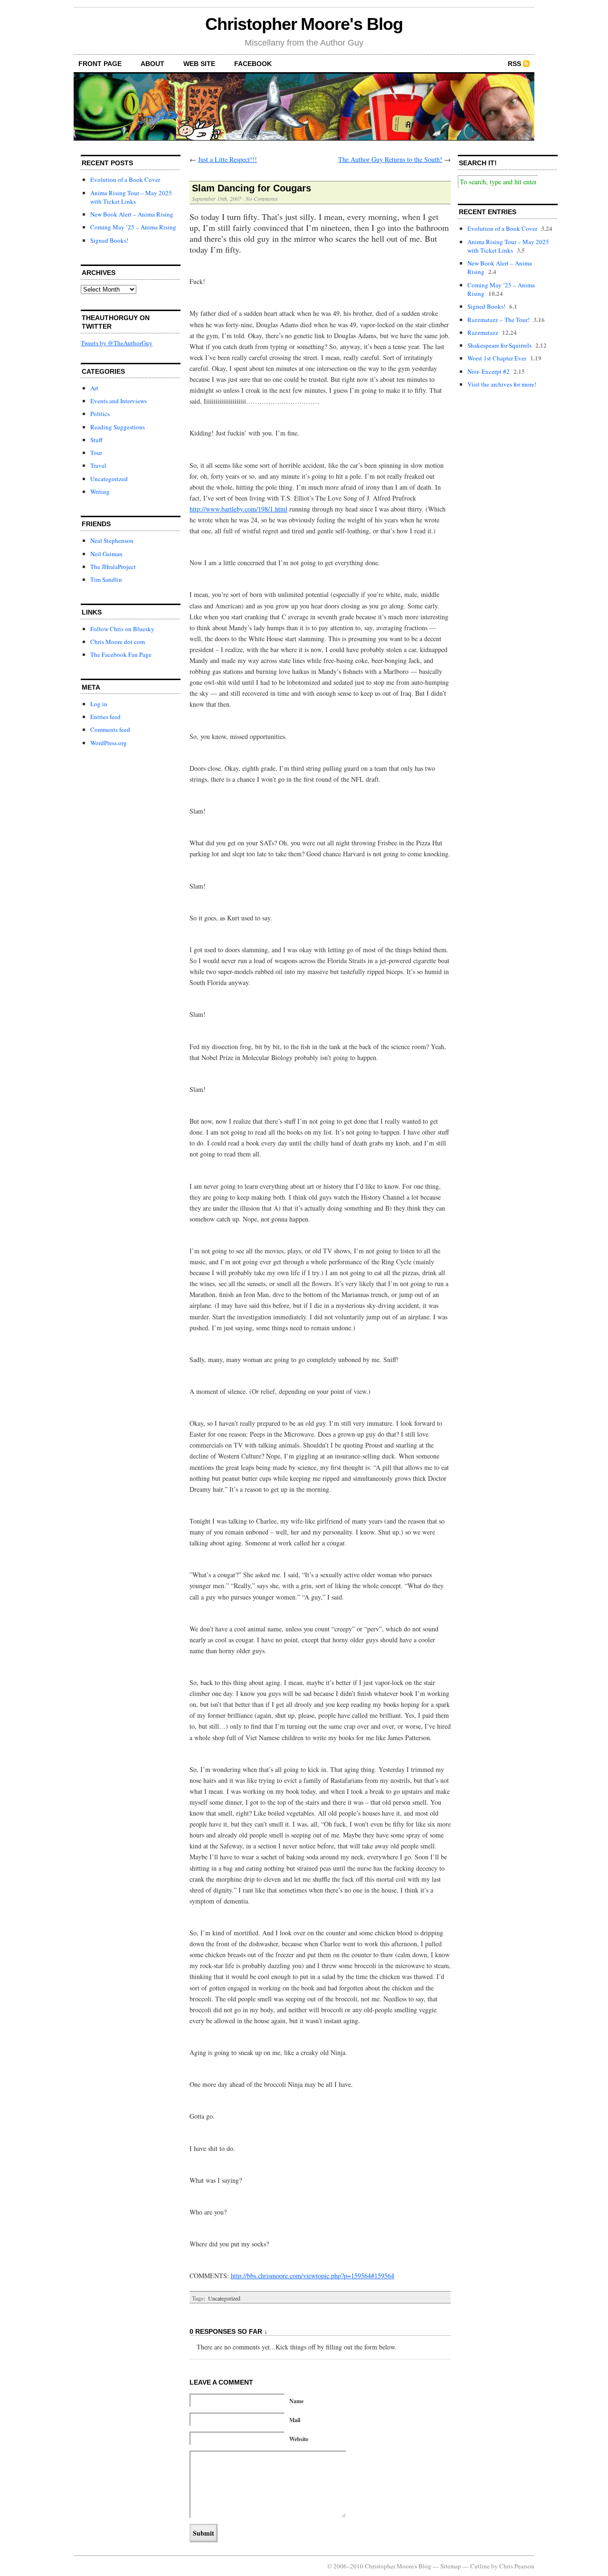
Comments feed (110, 729)
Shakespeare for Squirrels (499, 345)
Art (94, 388)
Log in (99, 704)
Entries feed (105, 717)
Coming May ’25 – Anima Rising (133, 227)
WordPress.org (109, 743)
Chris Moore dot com (118, 642)
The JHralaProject (113, 567)
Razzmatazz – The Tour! (499, 320)
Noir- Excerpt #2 (489, 371)
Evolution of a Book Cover (125, 180)
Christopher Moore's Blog (304, 24)
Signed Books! (109, 240)
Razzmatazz (483, 332)
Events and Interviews (119, 401)
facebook (253, 64)
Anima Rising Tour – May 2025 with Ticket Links (131, 197)
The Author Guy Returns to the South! (390, 159)
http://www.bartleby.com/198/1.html (238, 509)
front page (100, 64)
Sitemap (451, 2566)
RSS (514, 64)
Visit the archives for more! (502, 384)
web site (199, 64)
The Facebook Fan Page (121, 654)
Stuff (96, 440)
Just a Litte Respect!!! (228, 159)
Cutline (480, 2566)
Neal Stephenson (112, 540)
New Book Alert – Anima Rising (132, 214)
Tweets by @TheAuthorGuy (117, 343)
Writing (100, 492)
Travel (98, 465)
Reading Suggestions (118, 427)
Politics (100, 414)
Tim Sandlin (106, 579)
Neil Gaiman (106, 554)
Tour (96, 453)
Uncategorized (109, 479)
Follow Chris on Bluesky (122, 629)
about (152, 64)
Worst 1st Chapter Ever (497, 358)
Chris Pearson (517, 2566)
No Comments (262, 199)
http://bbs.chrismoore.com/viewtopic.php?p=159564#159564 (313, 2276)
